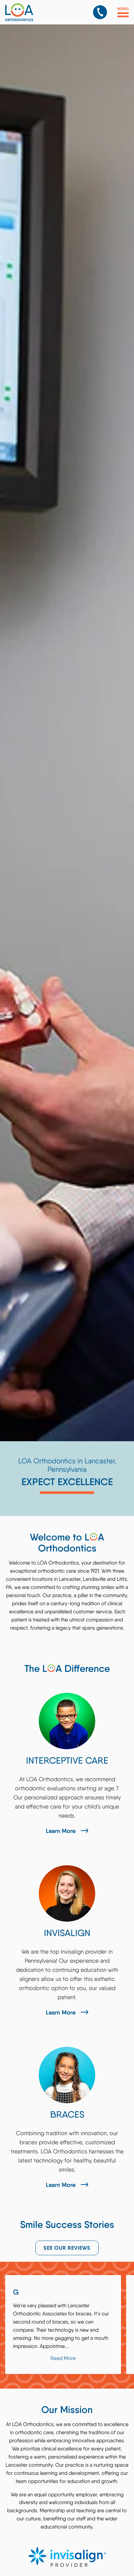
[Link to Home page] (35, 12)
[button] (100, 12)
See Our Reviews (67, 2248)
